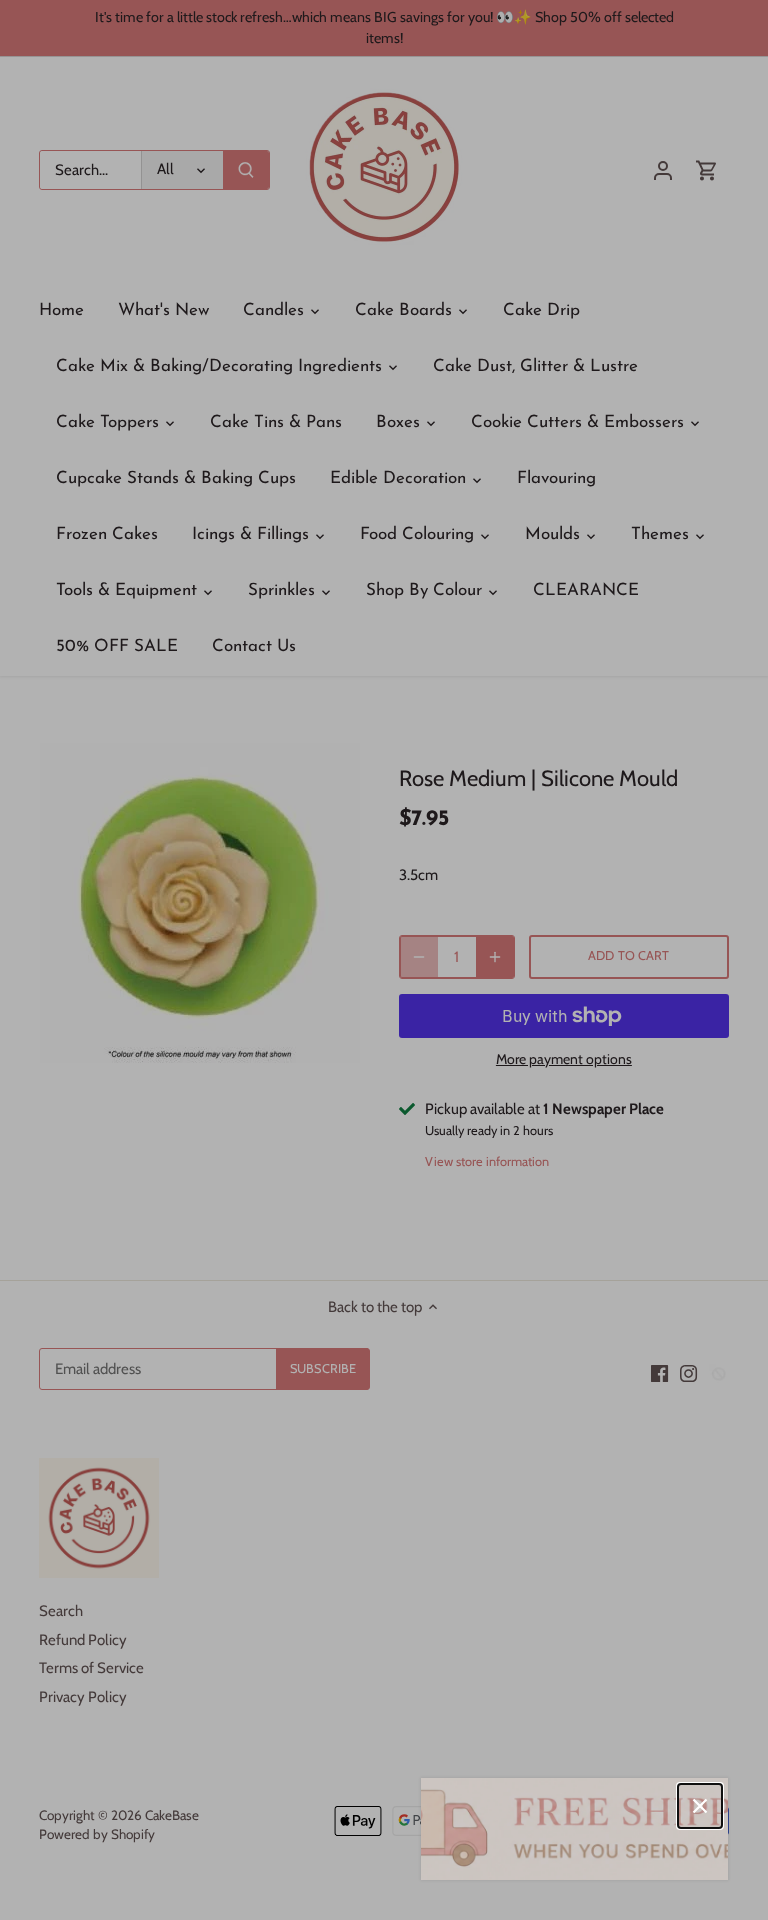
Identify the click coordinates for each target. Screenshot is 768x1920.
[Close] (700, 1806)
